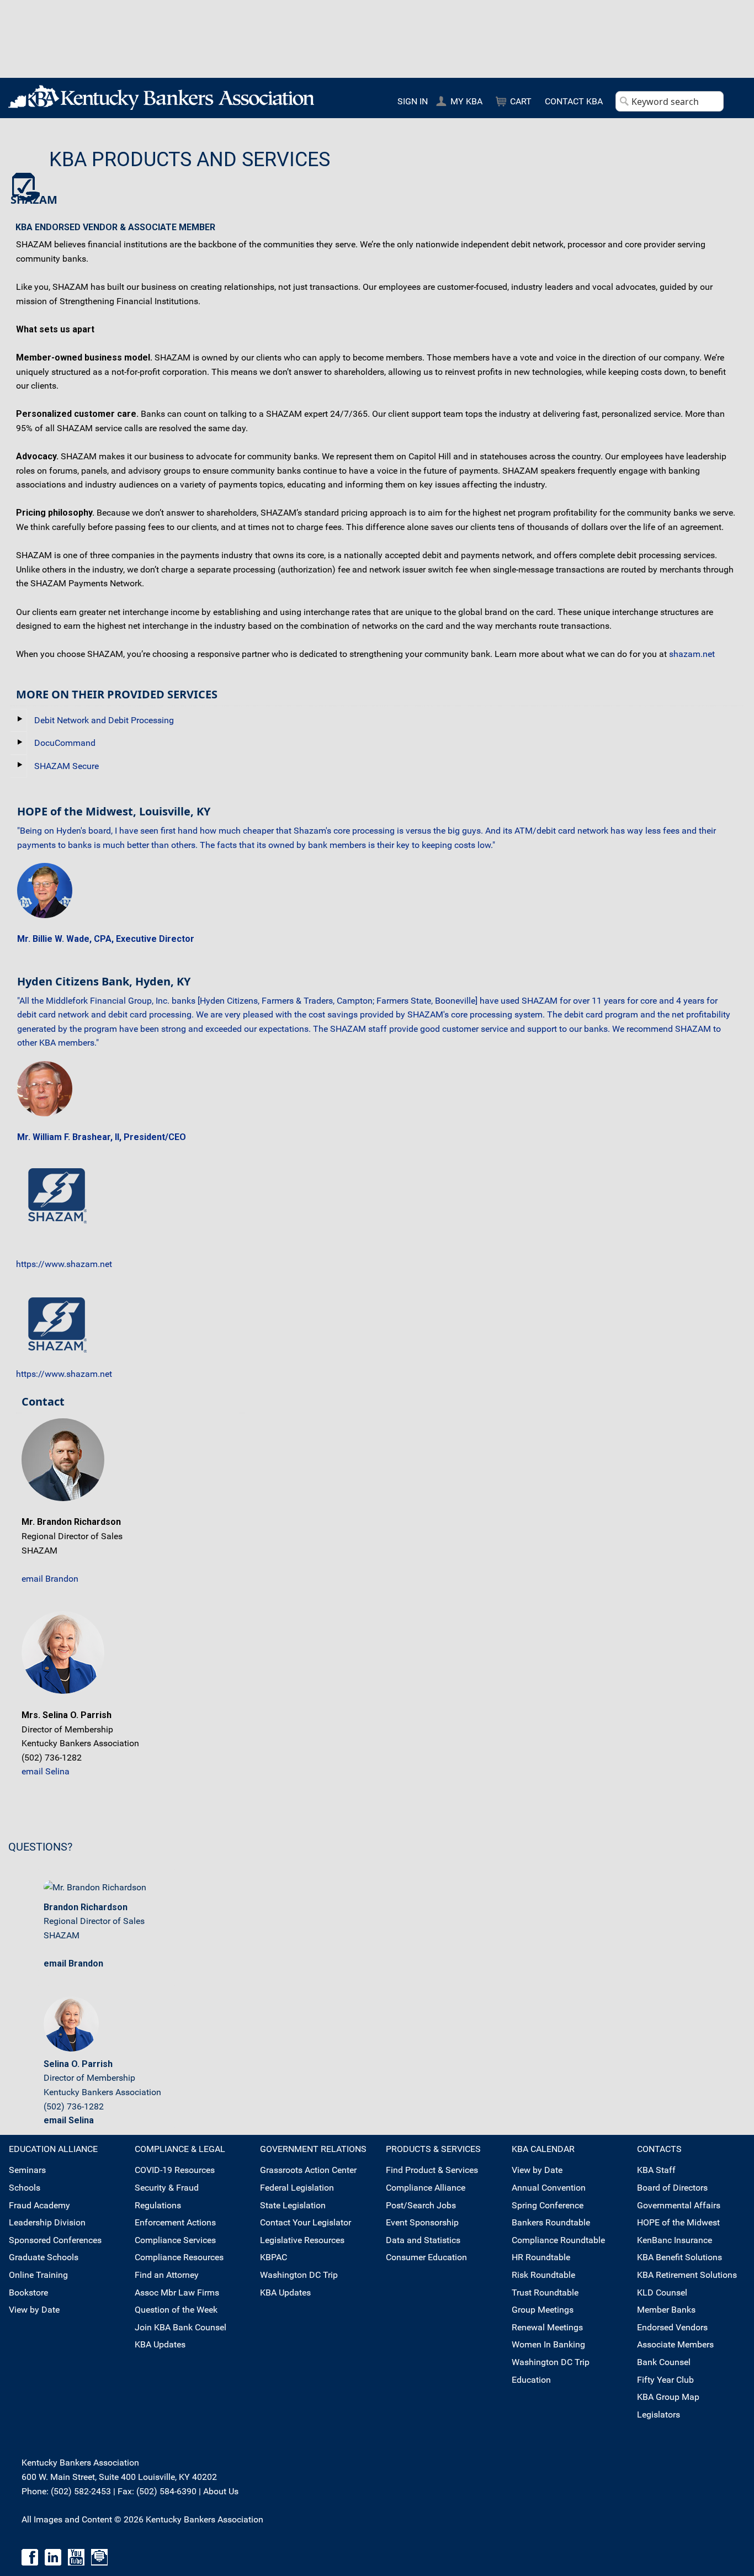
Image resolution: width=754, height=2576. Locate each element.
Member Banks (666, 2310)
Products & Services (433, 2149)
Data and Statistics (423, 2240)
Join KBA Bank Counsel (180, 2327)
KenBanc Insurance (675, 2240)
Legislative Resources (302, 2240)
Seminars (27, 2170)
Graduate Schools (44, 2257)
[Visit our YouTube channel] (76, 2556)
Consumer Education (426, 2257)
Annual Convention (549, 2188)
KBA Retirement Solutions (687, 2275)
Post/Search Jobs (421, 2205)
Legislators (659, 2415)
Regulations (158, 2205)
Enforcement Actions (175, 2222)
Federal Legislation (297, 2188)
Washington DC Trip (299, 2275)
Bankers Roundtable (551, 2222)
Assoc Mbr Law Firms (177, 2293)
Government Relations (313, 2149)
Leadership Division (47, 2222)
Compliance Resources (179, 2257)
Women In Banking (548, 2344)
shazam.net (692, 654)
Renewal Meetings (547, 2327)
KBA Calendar (543, 2149)
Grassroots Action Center (308, 2170)
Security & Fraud (167, 2188)
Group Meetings (543, 2310)
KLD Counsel (662, 2293)
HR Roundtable (541, 2257)
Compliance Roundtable (558, 2240)
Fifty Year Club (665, 2380)
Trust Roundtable (545, 2293)
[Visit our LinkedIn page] (53, 2556)
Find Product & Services (432, 2170)
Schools (25, 2188)
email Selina (46, 1771)
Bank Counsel (664, 2362)
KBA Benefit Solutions (679, 2257)
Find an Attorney (167, 2275)
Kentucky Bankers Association (161, 97)
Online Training (38, 2275)
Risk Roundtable (543, 2275)
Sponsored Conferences (55, 2240)
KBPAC (274, 2257)
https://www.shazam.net (64, 1264)
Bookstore (28, 2293)
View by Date (34, 2310)
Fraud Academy (39, 2205)
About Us (221, 2491)
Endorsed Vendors (672, 2327)
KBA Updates (160, 2344)
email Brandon (50, 1579)
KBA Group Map (668, 2397)
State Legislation (293, 2205)
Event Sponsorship (422, 2222)
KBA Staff (656, 2170)
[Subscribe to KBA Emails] (99, 2556)
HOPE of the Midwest (678, 2222)
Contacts (659, 2149)
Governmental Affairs (679, 2205)
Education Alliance (53, 2149)
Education (531, 2380)
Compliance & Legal (180, 2149)
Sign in (413, 101)
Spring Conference (548, 2205)
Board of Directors (672, 2188)
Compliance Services (175, 2240)
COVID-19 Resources (175, 2170)
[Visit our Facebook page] (30, 2556)
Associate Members (675, 2344)
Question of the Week (176, 2310)
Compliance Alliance (426, 2188)
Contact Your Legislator (306, 2222)
